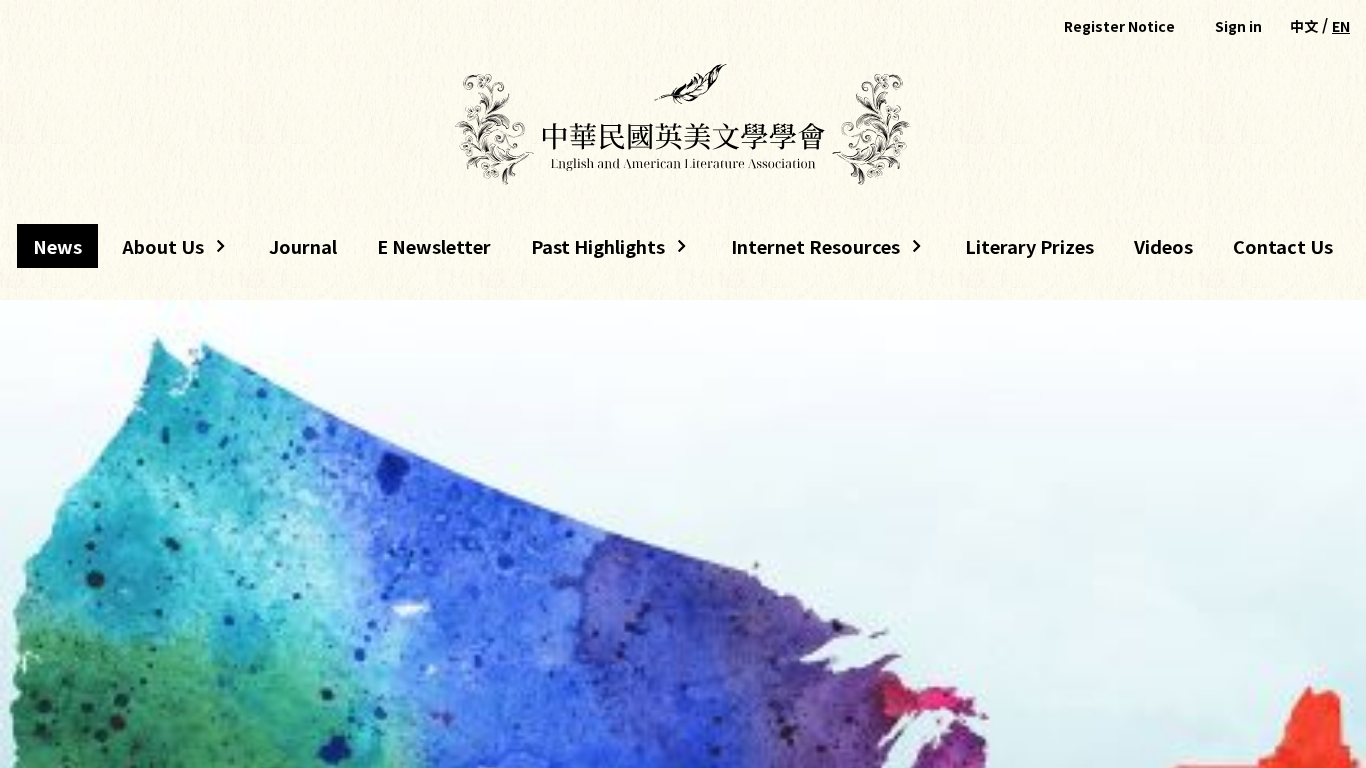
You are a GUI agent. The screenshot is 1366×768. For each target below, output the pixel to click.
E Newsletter (434, 246)
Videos (1163, 246)
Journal (303, 246)
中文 (1304, 26)
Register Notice (1119, 26)
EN (1341, 26)
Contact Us (1283, 246)
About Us (155, 250)
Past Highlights (598, 250)
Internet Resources (807, 250)
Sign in (1238, 26)
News (57, 246)
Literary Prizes (1029, 246)
